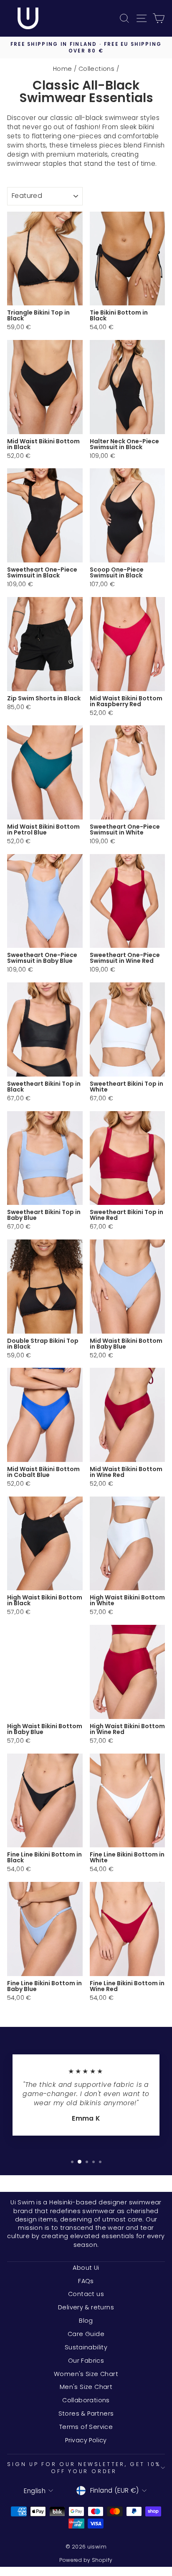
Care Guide (86, 2334)
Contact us (86, 2294)
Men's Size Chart (86, 2387)
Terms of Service (86, 2427)
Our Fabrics (86, 2361)
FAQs (86, 2281)
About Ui (86, 2268)
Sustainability (86, 2347)
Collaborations (86, 2400)
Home (63, 69)
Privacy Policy (86, 2440)
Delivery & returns (86, 2307)
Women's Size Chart (86, 2374)
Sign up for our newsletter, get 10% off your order (84, 2468)
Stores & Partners (86, 2414)
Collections (96, 69)
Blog (86, 2321)
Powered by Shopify (86, 2560)
